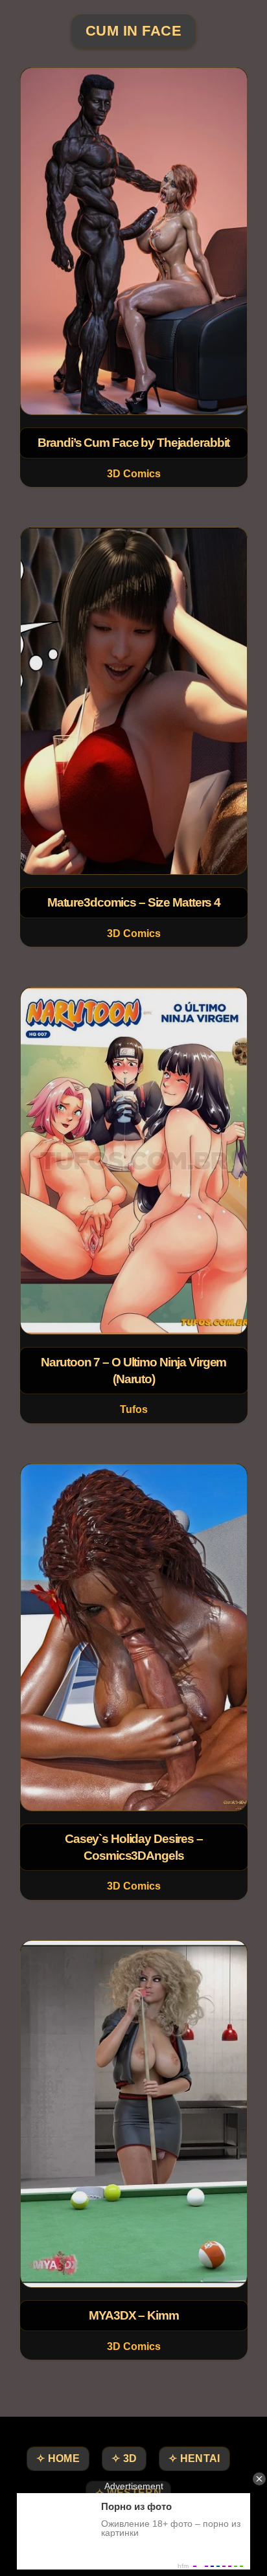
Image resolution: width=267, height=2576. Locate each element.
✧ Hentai (194, 2458)
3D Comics (133, 474)
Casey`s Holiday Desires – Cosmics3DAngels (133, 1847)
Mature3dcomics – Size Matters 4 (133, 902)
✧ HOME (58, 2458)
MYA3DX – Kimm (133, 2315)
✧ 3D (124, 2458)
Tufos (133, 1410)
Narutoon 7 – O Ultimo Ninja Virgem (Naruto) (133, 1371)
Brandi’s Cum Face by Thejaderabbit (133, 443)
